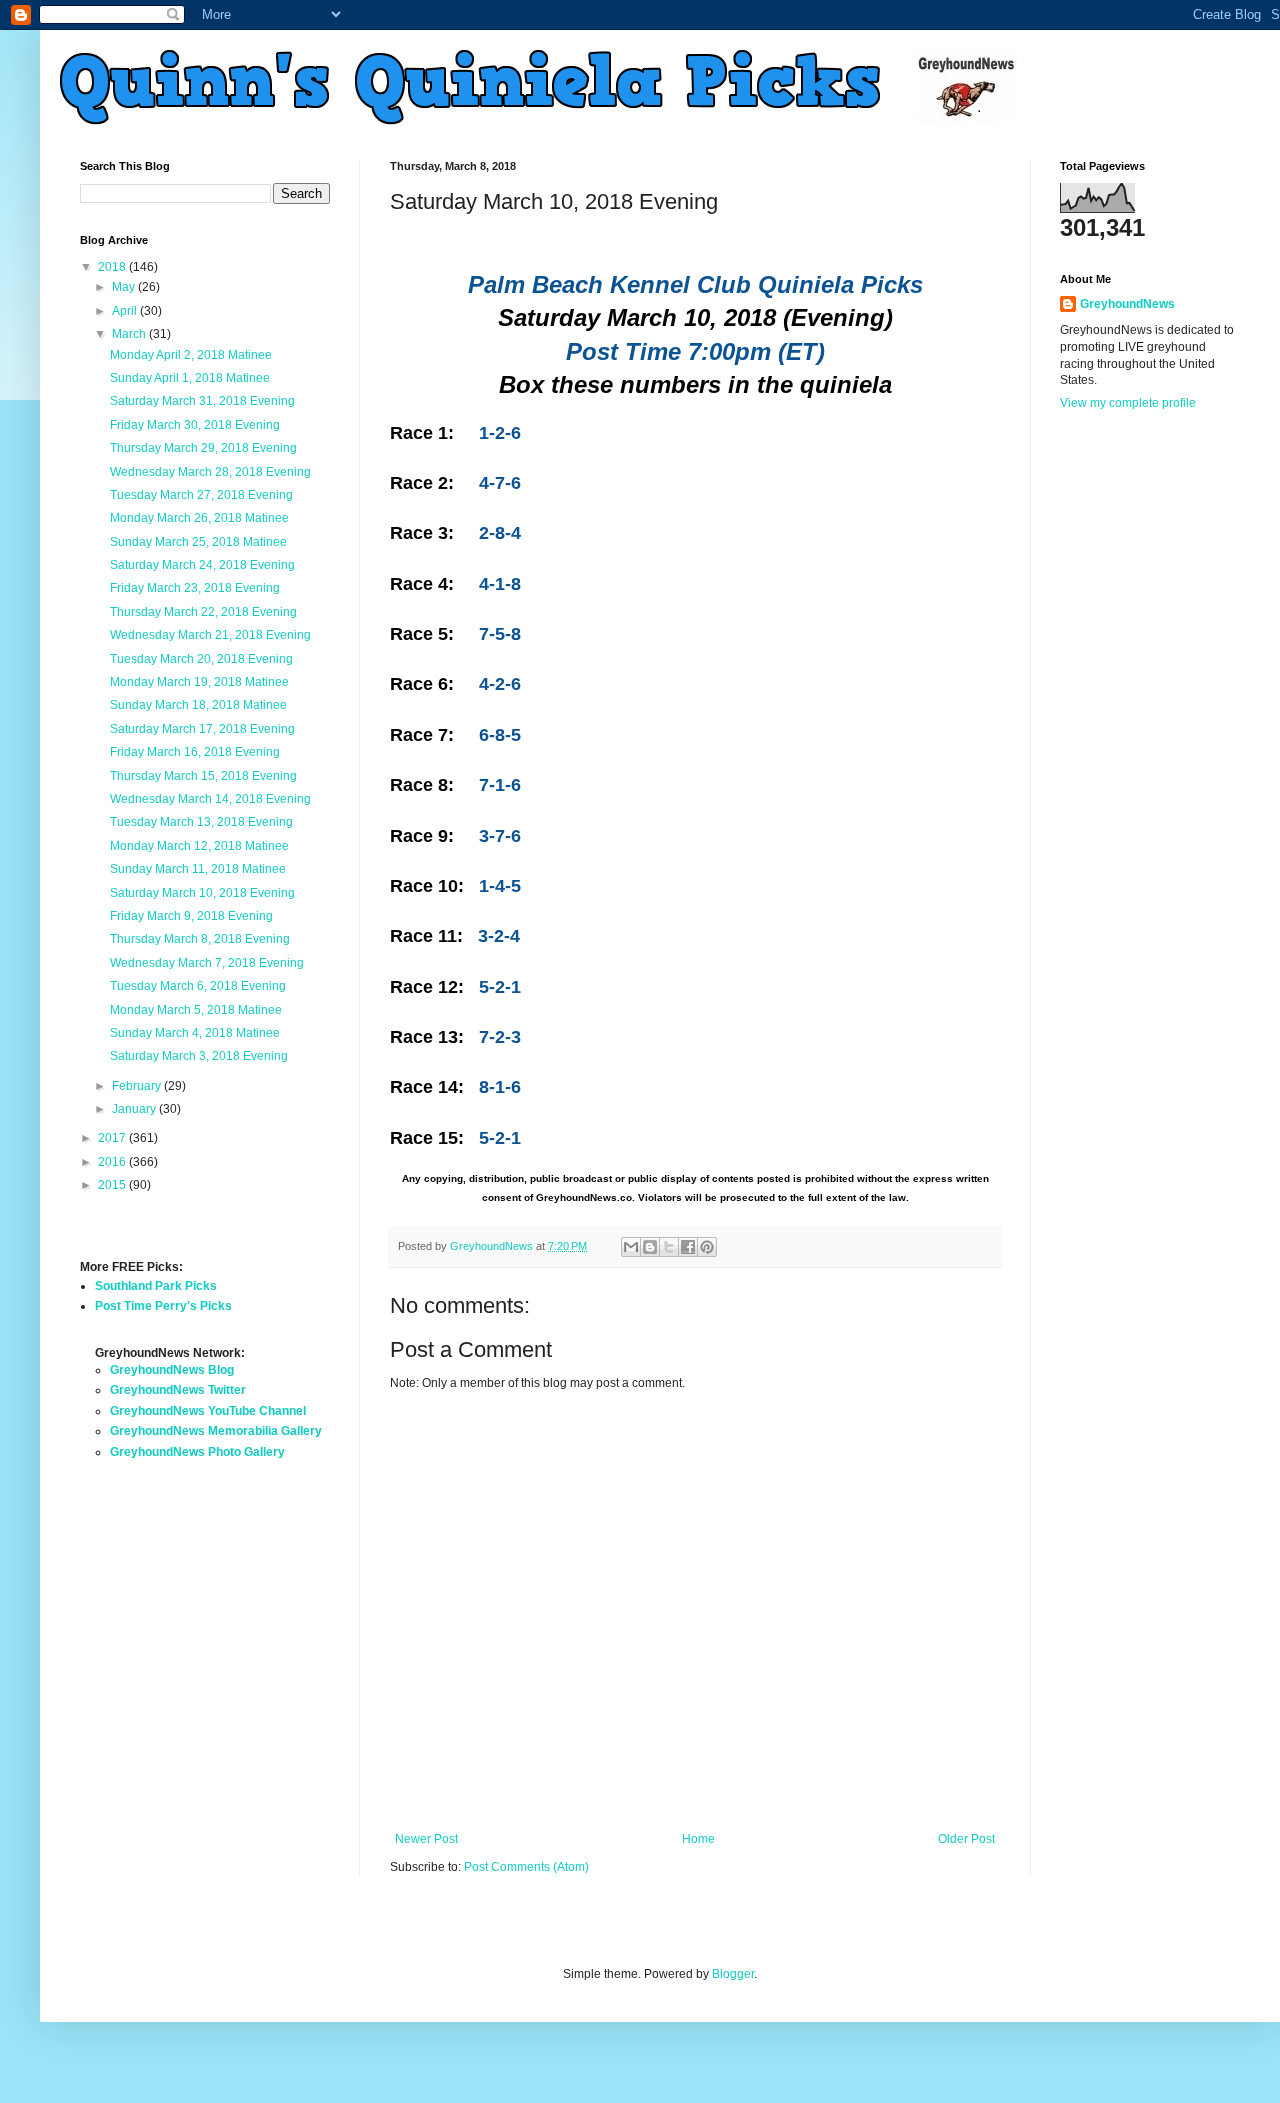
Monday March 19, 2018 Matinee (199, 682)
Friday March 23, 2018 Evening (195, 588)
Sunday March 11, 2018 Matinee (198, 869)
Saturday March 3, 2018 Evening (199, 1056)
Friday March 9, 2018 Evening (191, 916)
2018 (113, 267)
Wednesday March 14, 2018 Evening (210, 799)
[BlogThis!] (650, 1247)
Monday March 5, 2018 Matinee (196, 1010)
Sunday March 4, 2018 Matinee (195, 1033)
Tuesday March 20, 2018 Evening (201, 659)
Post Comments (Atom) (526, 1867)
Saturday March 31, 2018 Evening (202, 401)
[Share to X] (669, 1247)
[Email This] (631, 1247)
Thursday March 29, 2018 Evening (203, 448)
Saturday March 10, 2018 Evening (202, 893)
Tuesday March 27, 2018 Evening (201, 495)
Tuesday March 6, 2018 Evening (198, 986)
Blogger (733, 1974)
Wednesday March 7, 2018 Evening (207, 963)
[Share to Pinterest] (707, 1247)
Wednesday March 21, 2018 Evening (210, 635)
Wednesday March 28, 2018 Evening (210, 472)
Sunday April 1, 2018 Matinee (190, 378)
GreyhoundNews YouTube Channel (208, 1411)
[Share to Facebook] (688, 1247)
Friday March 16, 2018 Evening (195, 752)
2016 (113, 1162)
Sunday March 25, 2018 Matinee (198, 542)
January (135, 1109)
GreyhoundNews (1127, 304)
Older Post (966, 1839)
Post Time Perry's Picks (163, 1306)
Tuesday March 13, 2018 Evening (201, 822)
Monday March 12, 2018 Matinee (199, 846)
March (130, 334)
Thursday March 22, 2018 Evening (203, 612)
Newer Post (426, 1839)
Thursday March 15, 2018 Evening (203, 776)
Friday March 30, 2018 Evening (195, 425)
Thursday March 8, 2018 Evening (200, 939)
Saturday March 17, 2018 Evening (202, 729)
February (138, 1086)
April (126, 311)
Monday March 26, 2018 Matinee (199, 518)
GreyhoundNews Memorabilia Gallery (216, 1431)
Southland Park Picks (156, 1286)
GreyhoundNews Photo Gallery (197, 1452)
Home (698, 1839)
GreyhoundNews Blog (172, 1370)
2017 (113, 1138)
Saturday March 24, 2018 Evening (202, 565)
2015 (113, 1185)
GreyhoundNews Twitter (178, 1390)
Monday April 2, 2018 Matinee (191, 355)
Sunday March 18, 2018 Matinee (198, 705)
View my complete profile (1128, 403)
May (125, 287)
